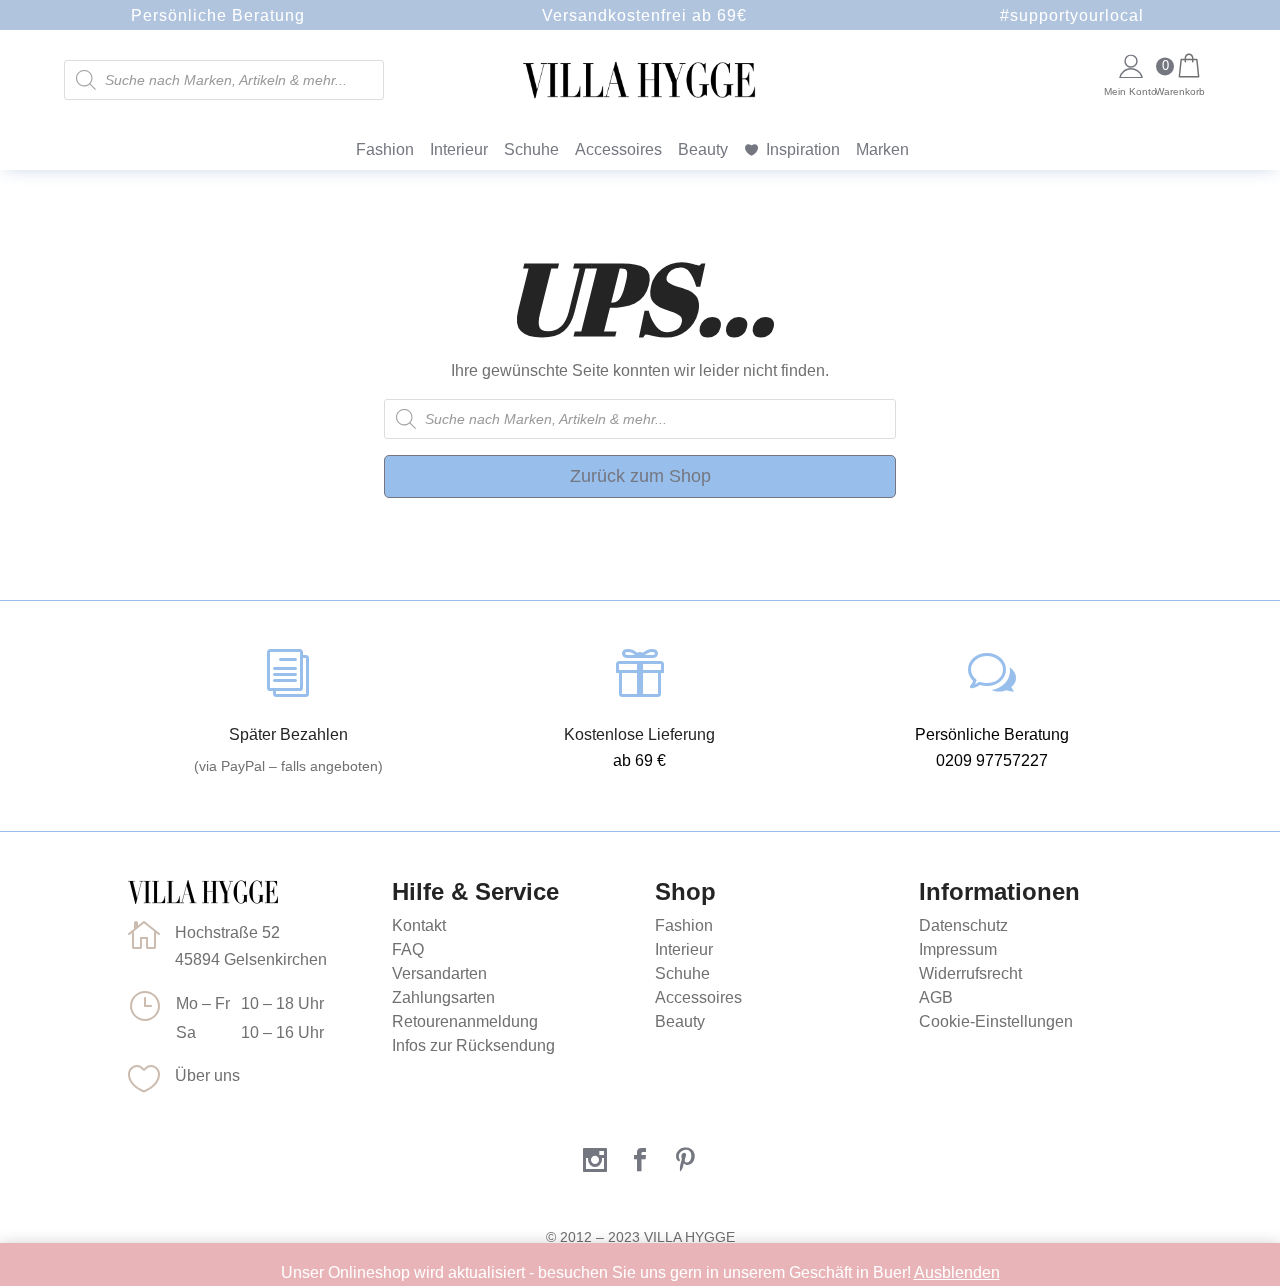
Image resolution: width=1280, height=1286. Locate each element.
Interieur (459, 149)
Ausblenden (957, 1272)
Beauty (703, 149)
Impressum (958, 949)
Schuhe (531, 149)
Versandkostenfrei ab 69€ (644, 15)
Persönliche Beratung (218, 15)
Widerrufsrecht (970, 973)
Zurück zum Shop (640, 476)
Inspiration (803, 149)
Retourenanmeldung (465, 1021)
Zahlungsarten (443, 997)
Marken (882, 149)
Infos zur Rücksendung (473, 1045)
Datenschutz (963, 925)
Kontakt (419, 925)
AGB (936, 997)
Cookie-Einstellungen (996, 1021)
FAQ (408, 949)
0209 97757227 (992, 760)
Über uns (207, 1075)
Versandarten (439, 973)
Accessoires (618, 149)
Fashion (385, 149)
